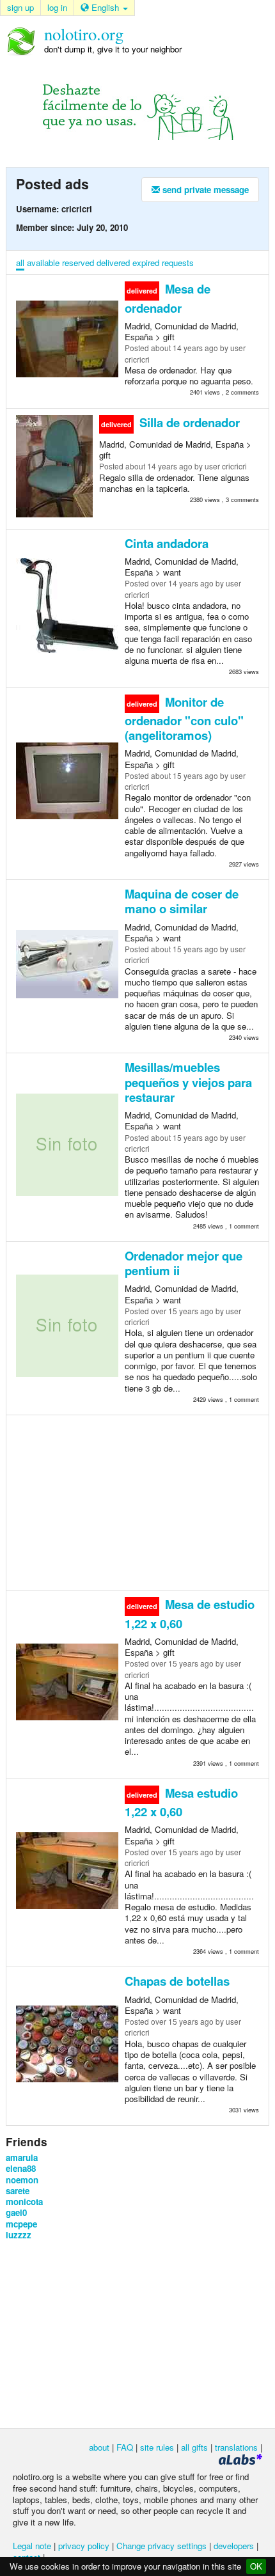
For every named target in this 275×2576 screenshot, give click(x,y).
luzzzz (19, 2235)
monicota (24, 2202)
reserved (78, 263)
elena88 (21, 2168)
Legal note (32, 2546)
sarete (18, 2191)
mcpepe (21, 2224)
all (20, 263)
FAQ (125, 2447)
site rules (157, 2447)
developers (234, 2546)
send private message (204, 190)
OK (256, 2566)
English (105, 7)
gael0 (16, 2212)
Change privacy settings (161, 2546)
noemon (22, 2180)
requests (178, 263)
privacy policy (84, 2546)
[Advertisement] (137, 1502)
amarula (22, 2157)
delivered (113, 263)
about (99, 2447)
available (43, 263)
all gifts (194, 2447)
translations (236, 2447)
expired (146, 263)
